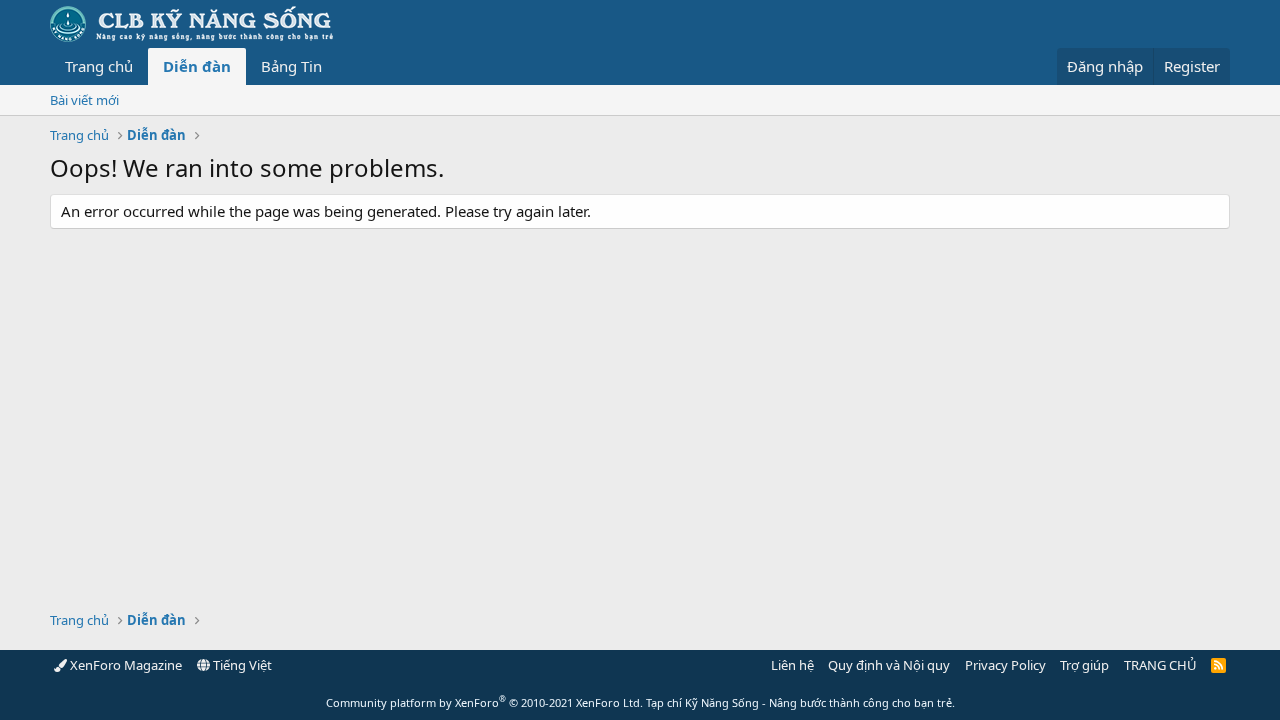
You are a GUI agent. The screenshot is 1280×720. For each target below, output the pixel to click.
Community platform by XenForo (484, 702)
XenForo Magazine (124, 665)
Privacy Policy (1005, 665)
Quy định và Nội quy (889, 665)
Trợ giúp (1084, 665)
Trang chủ (99, 66)
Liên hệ (792, 665)
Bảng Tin (291, 66)
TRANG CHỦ (1160, 665)
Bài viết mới (84, 100)
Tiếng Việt (241, 665)
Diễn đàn (197, 66)
